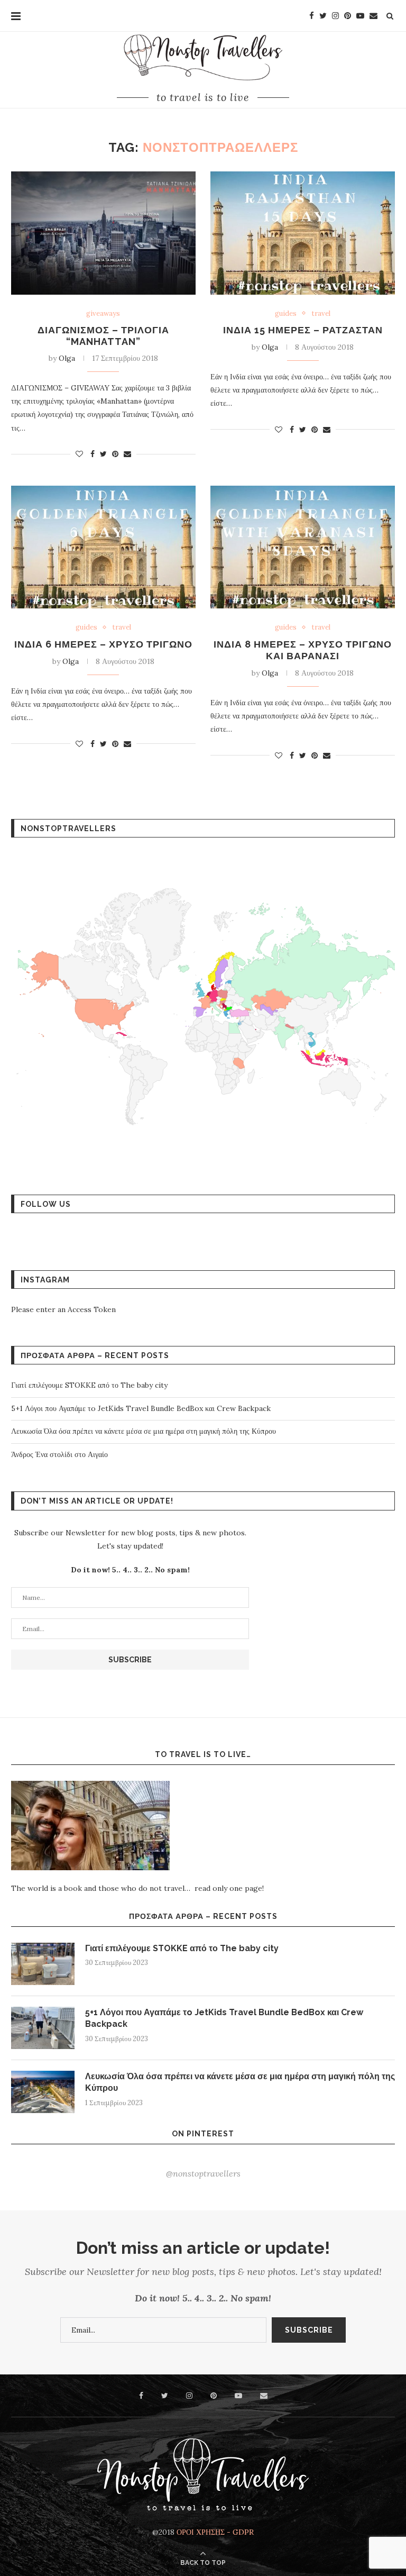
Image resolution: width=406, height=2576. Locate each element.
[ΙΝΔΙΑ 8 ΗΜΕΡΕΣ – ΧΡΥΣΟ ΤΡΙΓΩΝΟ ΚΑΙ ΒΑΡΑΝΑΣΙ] (303, 547)
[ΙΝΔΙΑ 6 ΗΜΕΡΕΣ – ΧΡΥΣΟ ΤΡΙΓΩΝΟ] (103, 547)
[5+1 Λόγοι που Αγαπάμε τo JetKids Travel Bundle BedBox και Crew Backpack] (43, 2028)
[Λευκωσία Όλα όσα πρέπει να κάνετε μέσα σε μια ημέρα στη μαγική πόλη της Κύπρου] (43, 2092)
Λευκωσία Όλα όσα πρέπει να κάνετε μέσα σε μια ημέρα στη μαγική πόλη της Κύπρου (144, 1431)
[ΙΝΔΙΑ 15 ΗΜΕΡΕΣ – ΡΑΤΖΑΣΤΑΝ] (303, 233)
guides (286, 314)
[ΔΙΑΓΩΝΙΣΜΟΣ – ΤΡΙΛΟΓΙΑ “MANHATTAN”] (103, 233)
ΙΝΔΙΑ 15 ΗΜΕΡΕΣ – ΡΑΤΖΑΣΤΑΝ (303, 330)
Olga (67, 358)
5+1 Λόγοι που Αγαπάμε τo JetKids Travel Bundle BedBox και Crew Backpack (141, 1408)
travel (321, 314)
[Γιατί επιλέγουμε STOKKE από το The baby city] (43, 1964)
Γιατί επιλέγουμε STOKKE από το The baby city (89, 1385)
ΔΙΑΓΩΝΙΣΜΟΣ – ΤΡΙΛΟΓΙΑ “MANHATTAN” (103, 336)
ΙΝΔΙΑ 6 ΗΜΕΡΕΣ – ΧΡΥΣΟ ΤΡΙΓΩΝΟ (103, 644)
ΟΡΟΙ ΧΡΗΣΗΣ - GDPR (215, 2532)
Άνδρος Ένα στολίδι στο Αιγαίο (59, 1454)
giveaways (103, 314)
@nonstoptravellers (203, 2173)
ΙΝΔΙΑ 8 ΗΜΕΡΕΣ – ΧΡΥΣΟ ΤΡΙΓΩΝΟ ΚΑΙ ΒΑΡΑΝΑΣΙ (303, 650)
